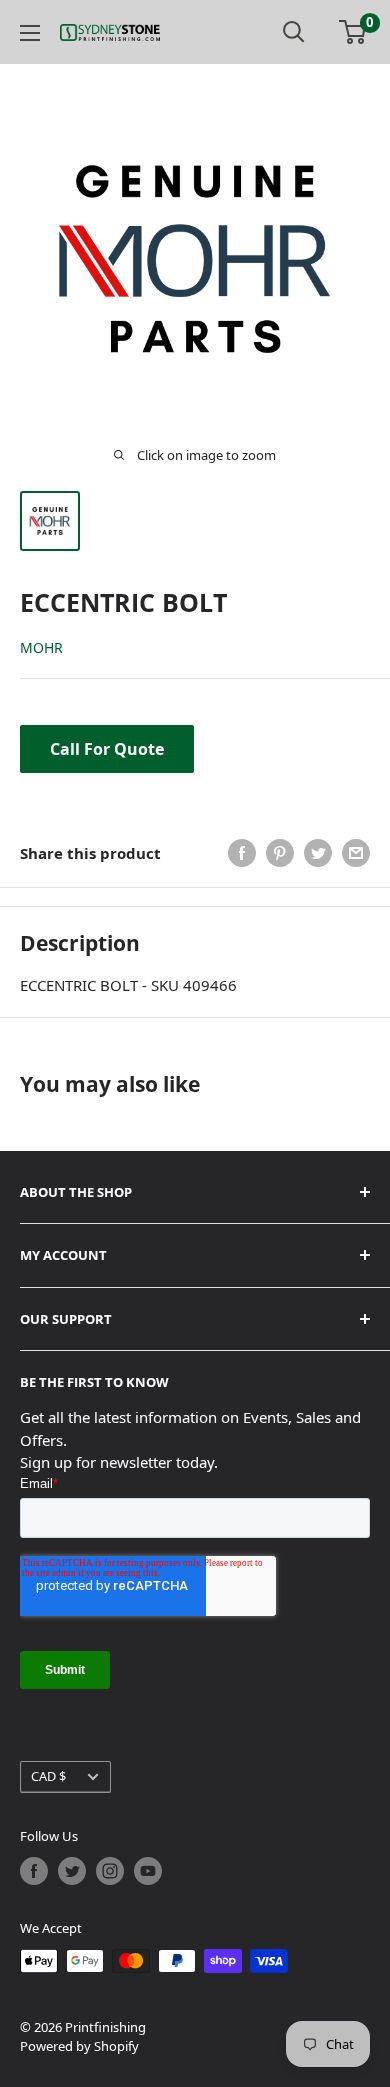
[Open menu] (30, 33)
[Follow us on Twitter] (72, 1871)
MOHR (41, 647)
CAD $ (48, 1776)
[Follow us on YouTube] (148, 1871)
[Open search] (294, 32)
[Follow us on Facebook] (34, 1871)
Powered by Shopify (79, 2046)
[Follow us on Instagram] (110, 1871)
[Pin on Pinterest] (280, 853)
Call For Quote (107, 749)
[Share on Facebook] (242, 853)
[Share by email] (356, 853)
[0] (353, 32)
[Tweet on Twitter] (318, 853)
